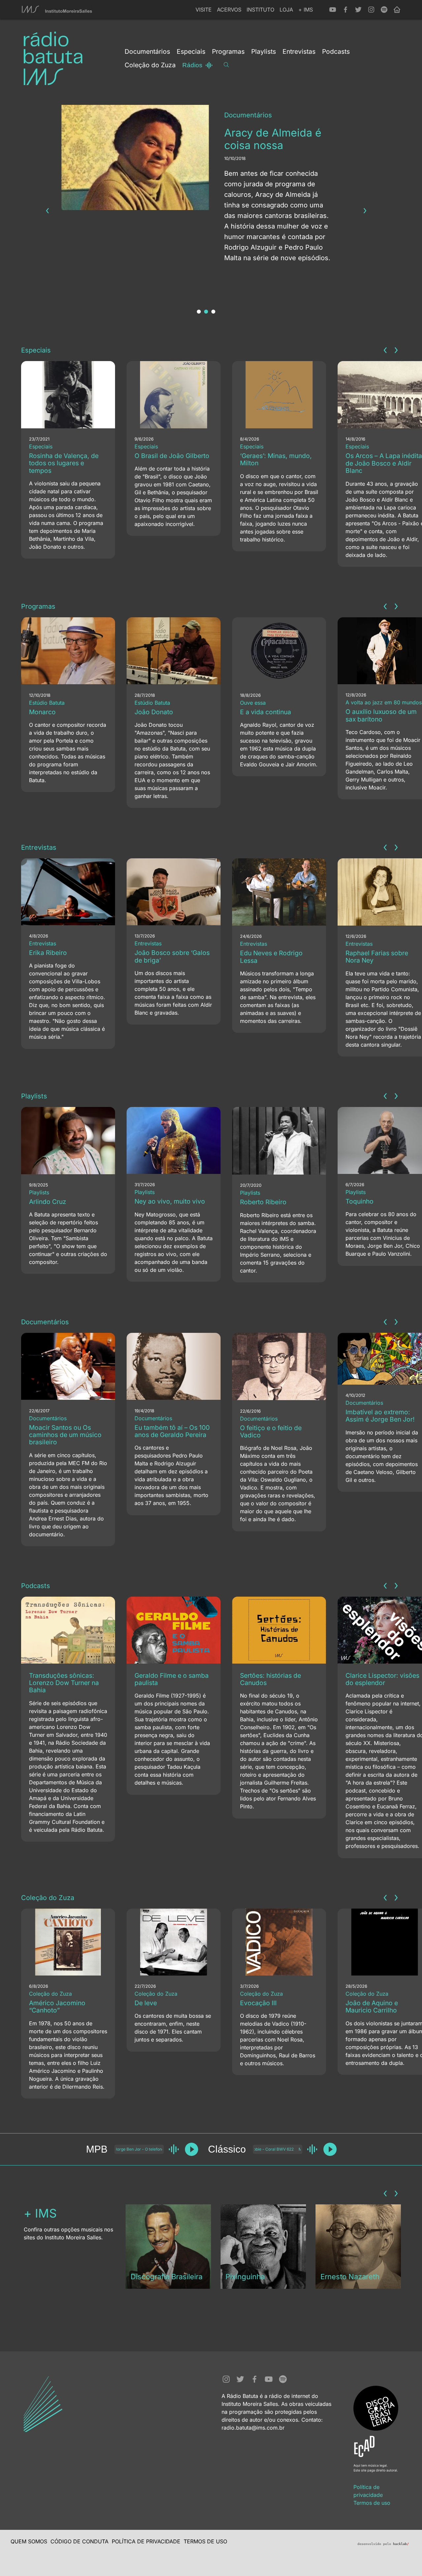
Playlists (34, 1096)
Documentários (45, 1322)
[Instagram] (371, 10)
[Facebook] (346, 10)
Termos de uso (372, 2503)
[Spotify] (384, 10)
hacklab (401, 2544)
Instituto (260, 10)
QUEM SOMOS (29, 2541)
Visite (204, 10)
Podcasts (36, 1586)
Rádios (192, 65)
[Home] (397, 10)
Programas (38, 606)
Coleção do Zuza (48, 1898)
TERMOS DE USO (205, 2541)
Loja (286, 10)
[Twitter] (358, 10)
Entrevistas (39, 847)
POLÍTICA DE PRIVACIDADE (146, 2541)
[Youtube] (333, 10)
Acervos (229, 10)
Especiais (36, 350)
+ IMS (306, 10)
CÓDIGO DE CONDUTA (79, 2541)
